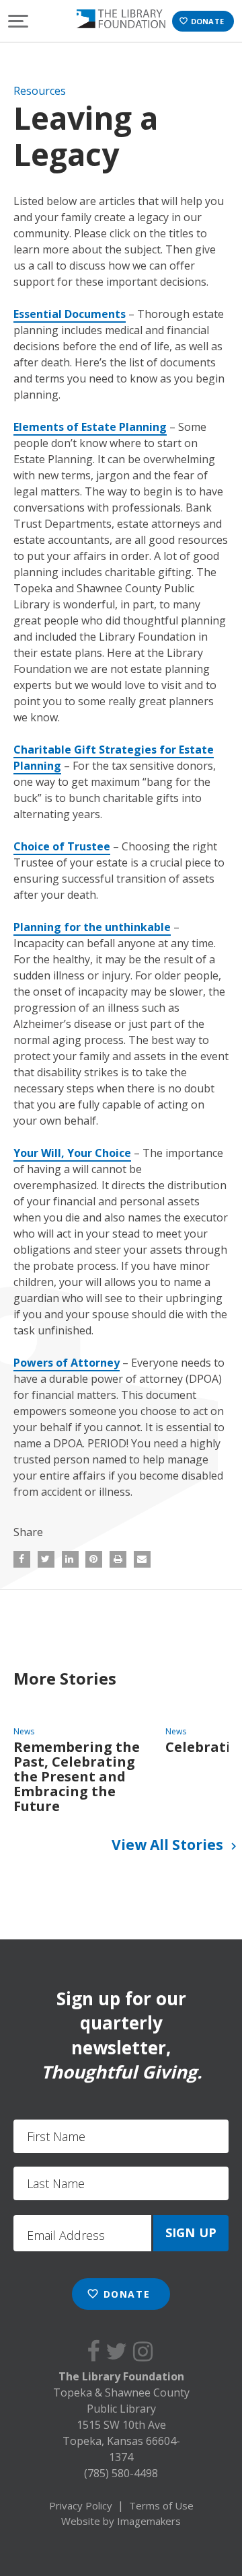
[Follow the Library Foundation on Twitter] (119, 2351)
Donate (201, 21)
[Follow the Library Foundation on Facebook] (96, 2351)
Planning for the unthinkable (92, 927)
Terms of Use (161, 2505)
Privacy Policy (81, 2505)
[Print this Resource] (118, 1559)
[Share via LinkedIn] (70, 1559)
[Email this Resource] (142, 1559)
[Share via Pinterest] (94, 1559)
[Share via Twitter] (46, 1559)
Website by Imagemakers (121, 2521)
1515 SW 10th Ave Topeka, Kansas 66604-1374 (121, 2441)
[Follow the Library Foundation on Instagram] (146, 2351)
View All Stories (176, 1845)
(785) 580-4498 (121, 2473)
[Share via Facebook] (22, 1559)
